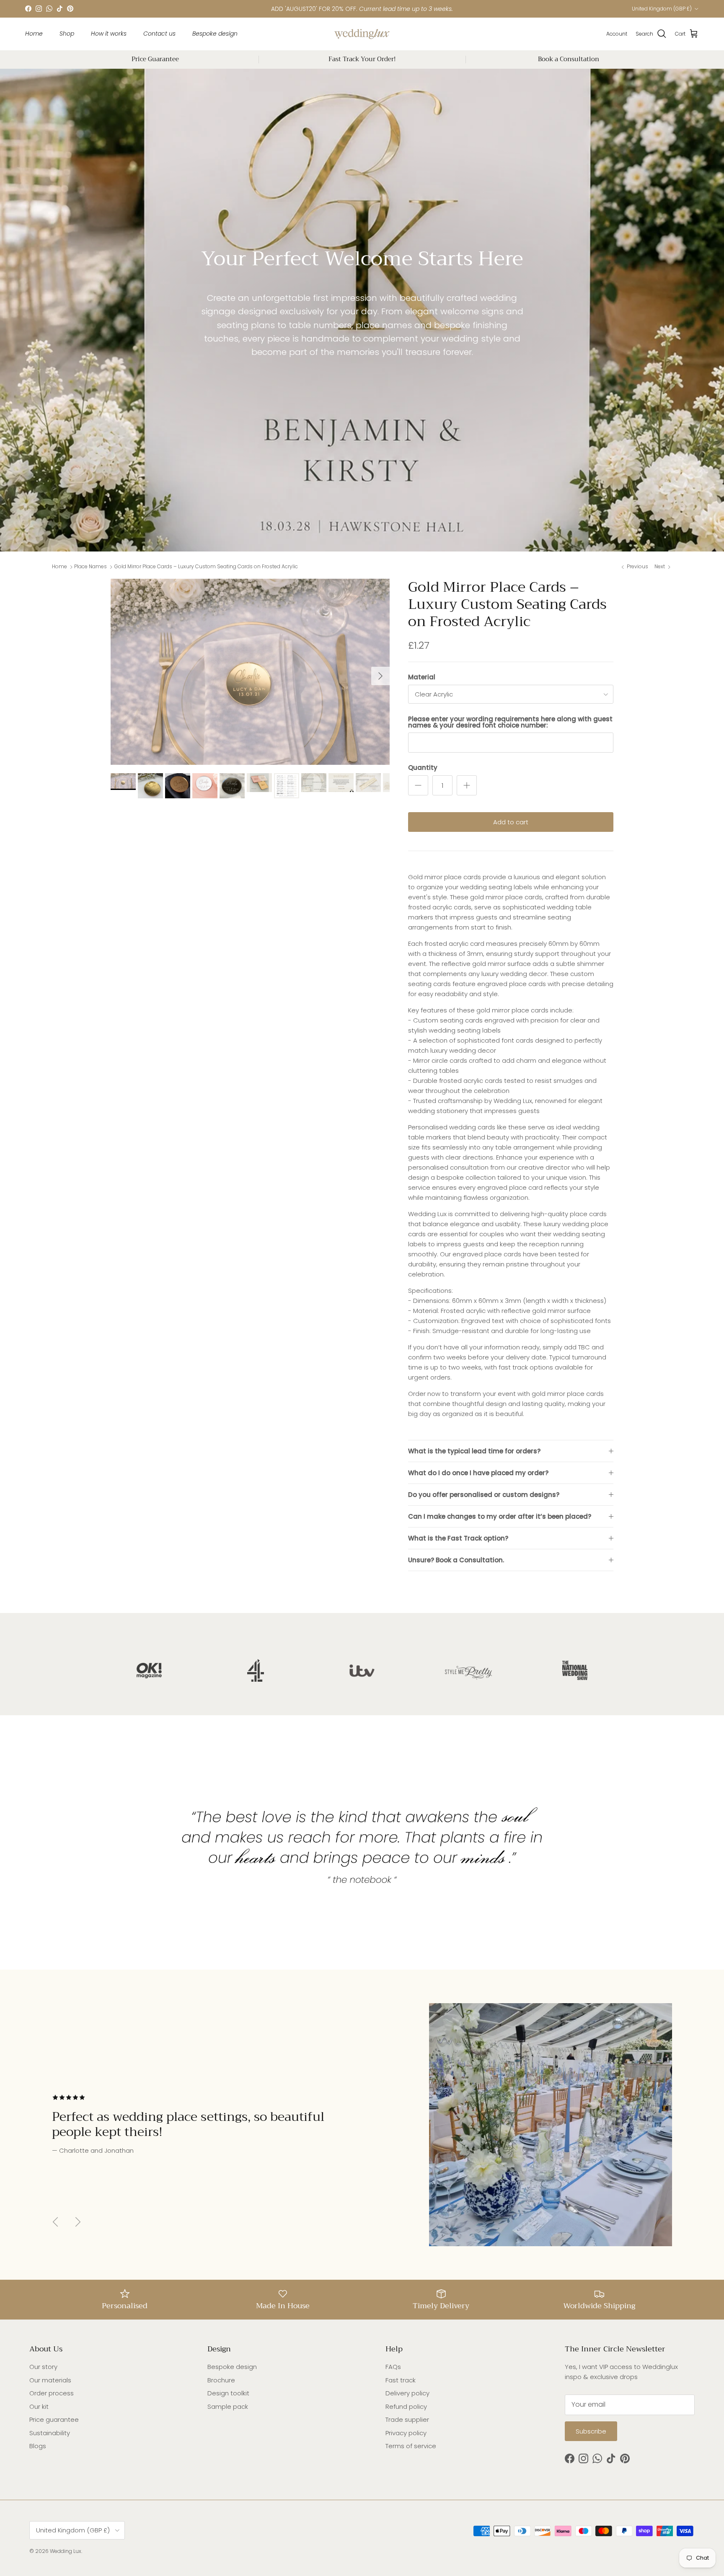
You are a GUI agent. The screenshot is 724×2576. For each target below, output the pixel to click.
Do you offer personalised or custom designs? (484, 1495)
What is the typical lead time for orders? (474, 1451)
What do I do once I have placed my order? (478, 1473)
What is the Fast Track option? (458, 1538)
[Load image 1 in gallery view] (250, 672)
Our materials (50, 2380)
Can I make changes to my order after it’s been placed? (500, 1516)
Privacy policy (406, 2433)
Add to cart (511, 822)
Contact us (159, 34)
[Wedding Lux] (362, 34)
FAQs (393, 2367)
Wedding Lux (66, 2551)
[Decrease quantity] (418, 785)
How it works (109, 34)
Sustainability (50, 2433)
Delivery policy (407, 2393)
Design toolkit (228, 2393)
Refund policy (406, 2406)
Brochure (221, 2380)
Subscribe (591, 2431)
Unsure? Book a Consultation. (456, 1560)
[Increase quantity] (467, 785)
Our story (43, 2367)
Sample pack (228, 2406)
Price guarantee (54, 2419)
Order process (52, 2393)
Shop (67, 34)
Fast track (401, 2380)
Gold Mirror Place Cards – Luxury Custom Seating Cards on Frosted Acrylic (206, 567)
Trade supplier (407, 2419)
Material (422, 677)
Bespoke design (215, 34)
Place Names (90, 567)
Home (34, 34)
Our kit (39, 2406)
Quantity (423, 768)
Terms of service (411, 2446)
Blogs (38, 2446)
